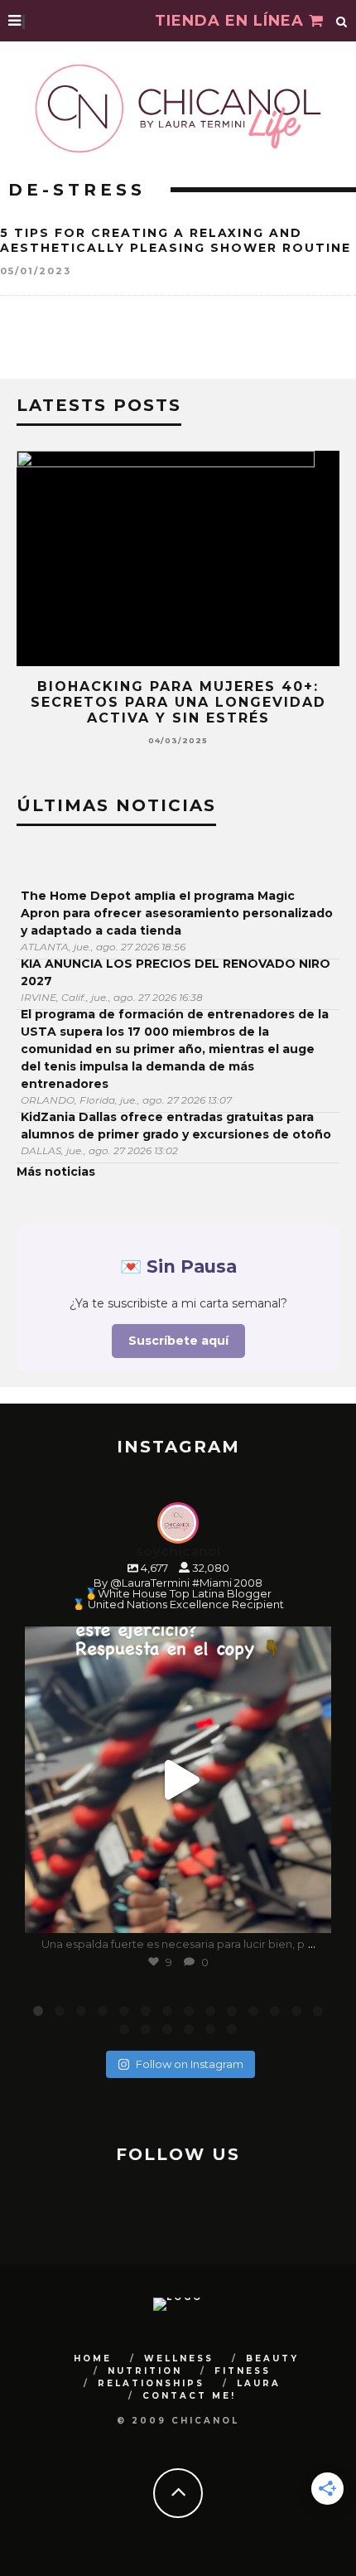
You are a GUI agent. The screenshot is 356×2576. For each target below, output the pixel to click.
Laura (259, 2383)
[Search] (342, 21)
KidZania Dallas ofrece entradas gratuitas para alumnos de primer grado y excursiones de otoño (176, 1126)
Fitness (243, 2371)
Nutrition (145, 2371)
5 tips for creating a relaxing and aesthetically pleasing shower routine (176, 240)
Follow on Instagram (190, 2064)
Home (93, 2359)
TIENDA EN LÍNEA (232, 21)
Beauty (272, 2359)
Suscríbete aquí (178, 1341)
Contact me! (189, 2396)
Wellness (179, 2359)
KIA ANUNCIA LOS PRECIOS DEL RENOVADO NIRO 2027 (176, 972)
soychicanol (175, 1642)
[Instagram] (310, 1913)
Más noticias (56, 1172)
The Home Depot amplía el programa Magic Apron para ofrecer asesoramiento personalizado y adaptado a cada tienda (177, 913)
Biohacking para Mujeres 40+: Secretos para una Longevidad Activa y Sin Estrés (178, 702)
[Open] (178, 1780)
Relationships (151, 2383)
